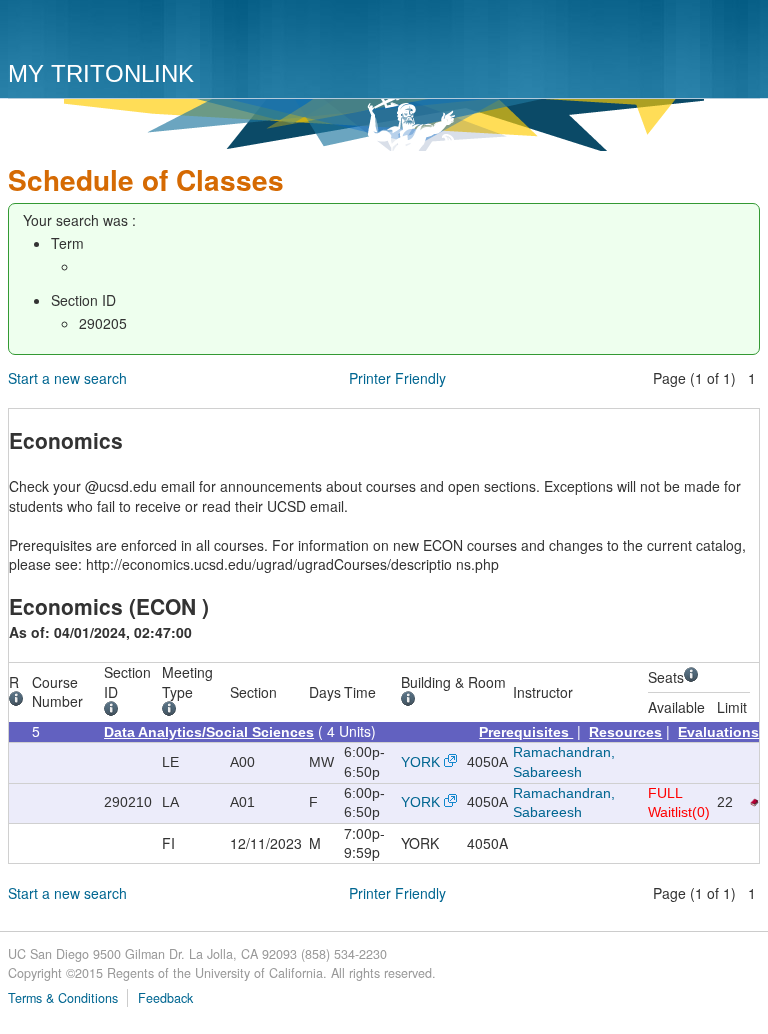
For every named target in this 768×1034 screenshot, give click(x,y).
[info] (19, 701)
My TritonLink (101, 73)
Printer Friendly (397, 378)
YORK (420, 762)
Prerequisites (526, 732)
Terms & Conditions (63, 998)
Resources (625, 732)
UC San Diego (122, 32)
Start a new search (67, 378)
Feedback (165, 998)
